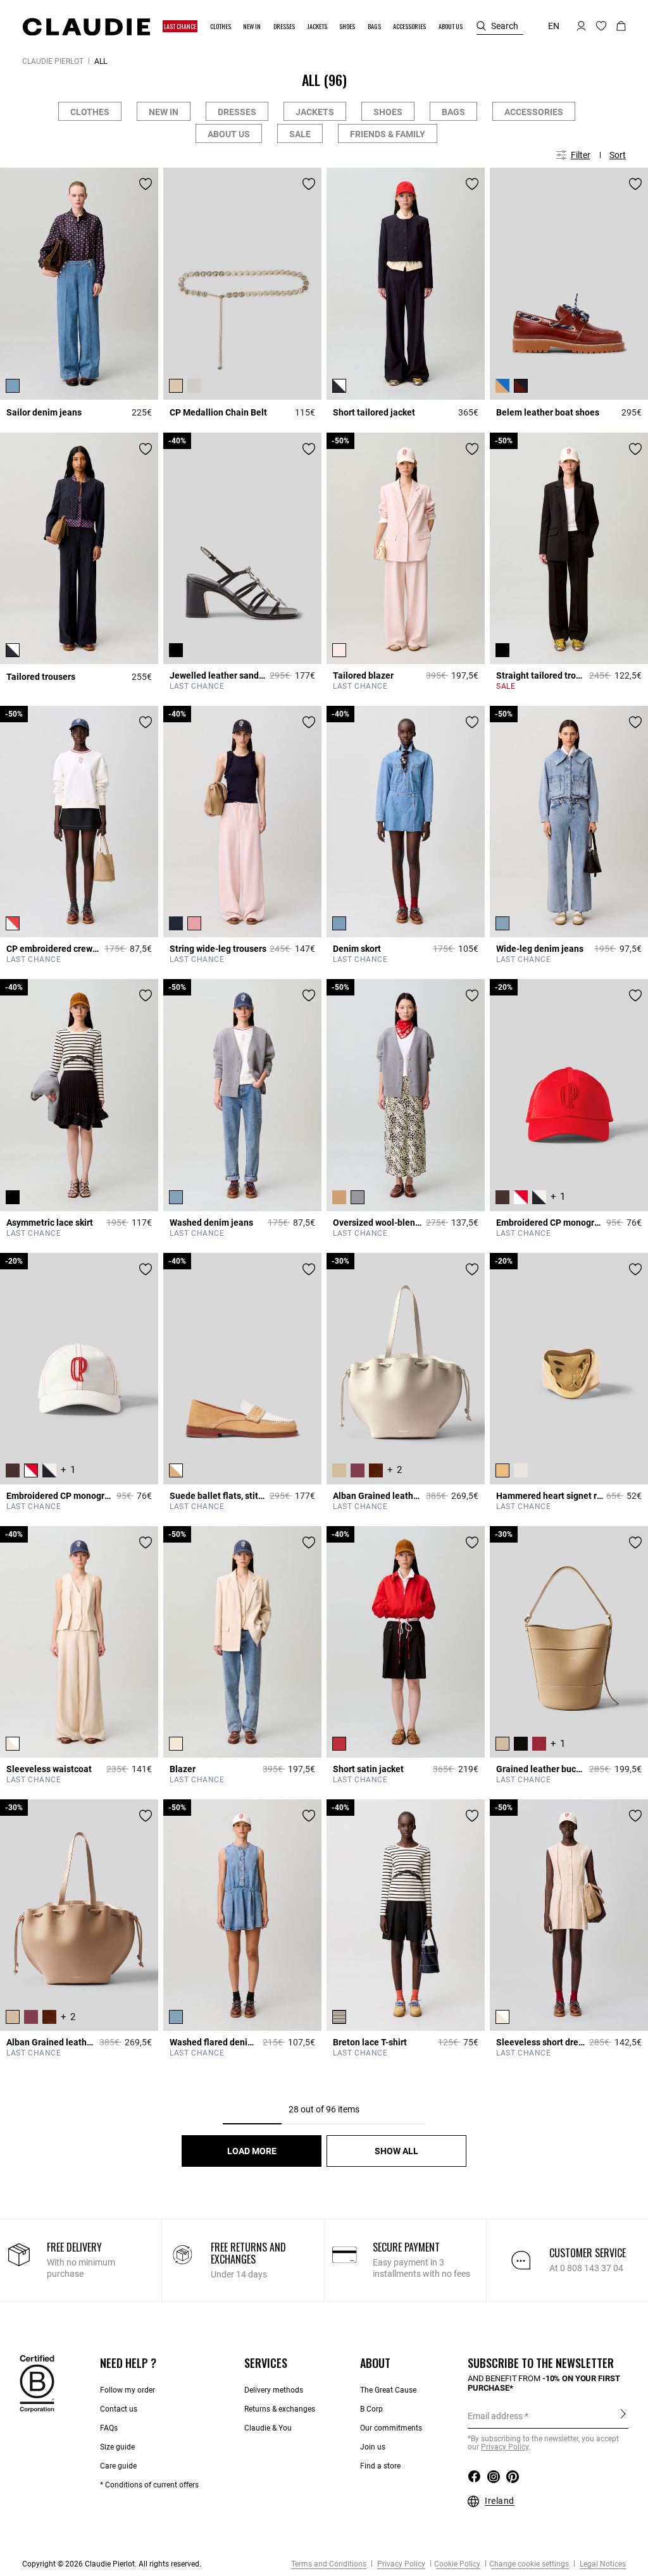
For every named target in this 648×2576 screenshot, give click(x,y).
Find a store (380, 2466)
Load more (252, 2151)
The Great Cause (388, 2390)
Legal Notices (602, 2564)
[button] (181, 26)
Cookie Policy (457, 2564)
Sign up (623, 2415)
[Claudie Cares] (37, 2383)
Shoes (388, 112)
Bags (453, 112)
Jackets (315, 112)
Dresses (237, 112)
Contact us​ (119, 2409)
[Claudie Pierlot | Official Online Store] (86, 27)
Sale (300, 134)
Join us (373, 2447)
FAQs (109, 2428)
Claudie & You (268, 2428)
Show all (396, 2151)
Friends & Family (388, 134)
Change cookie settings (529, 2564)
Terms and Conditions (329, 2564)
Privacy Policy (400, 2564)
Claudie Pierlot (53, 61)
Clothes (90, 112)
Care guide (118, 2466)
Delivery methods (274, 2390)
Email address (495, 2416)
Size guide (117, 2447)
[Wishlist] (146, 184)
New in (164, 112)
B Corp (371, 2409)
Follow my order (128, 2390)
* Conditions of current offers (149, 2485)
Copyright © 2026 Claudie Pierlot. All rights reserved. (112, 2564)
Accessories (534, 112)
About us (229, 134)
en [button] (554, 26)
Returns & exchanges (280, 2409)
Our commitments (391, 2428)
